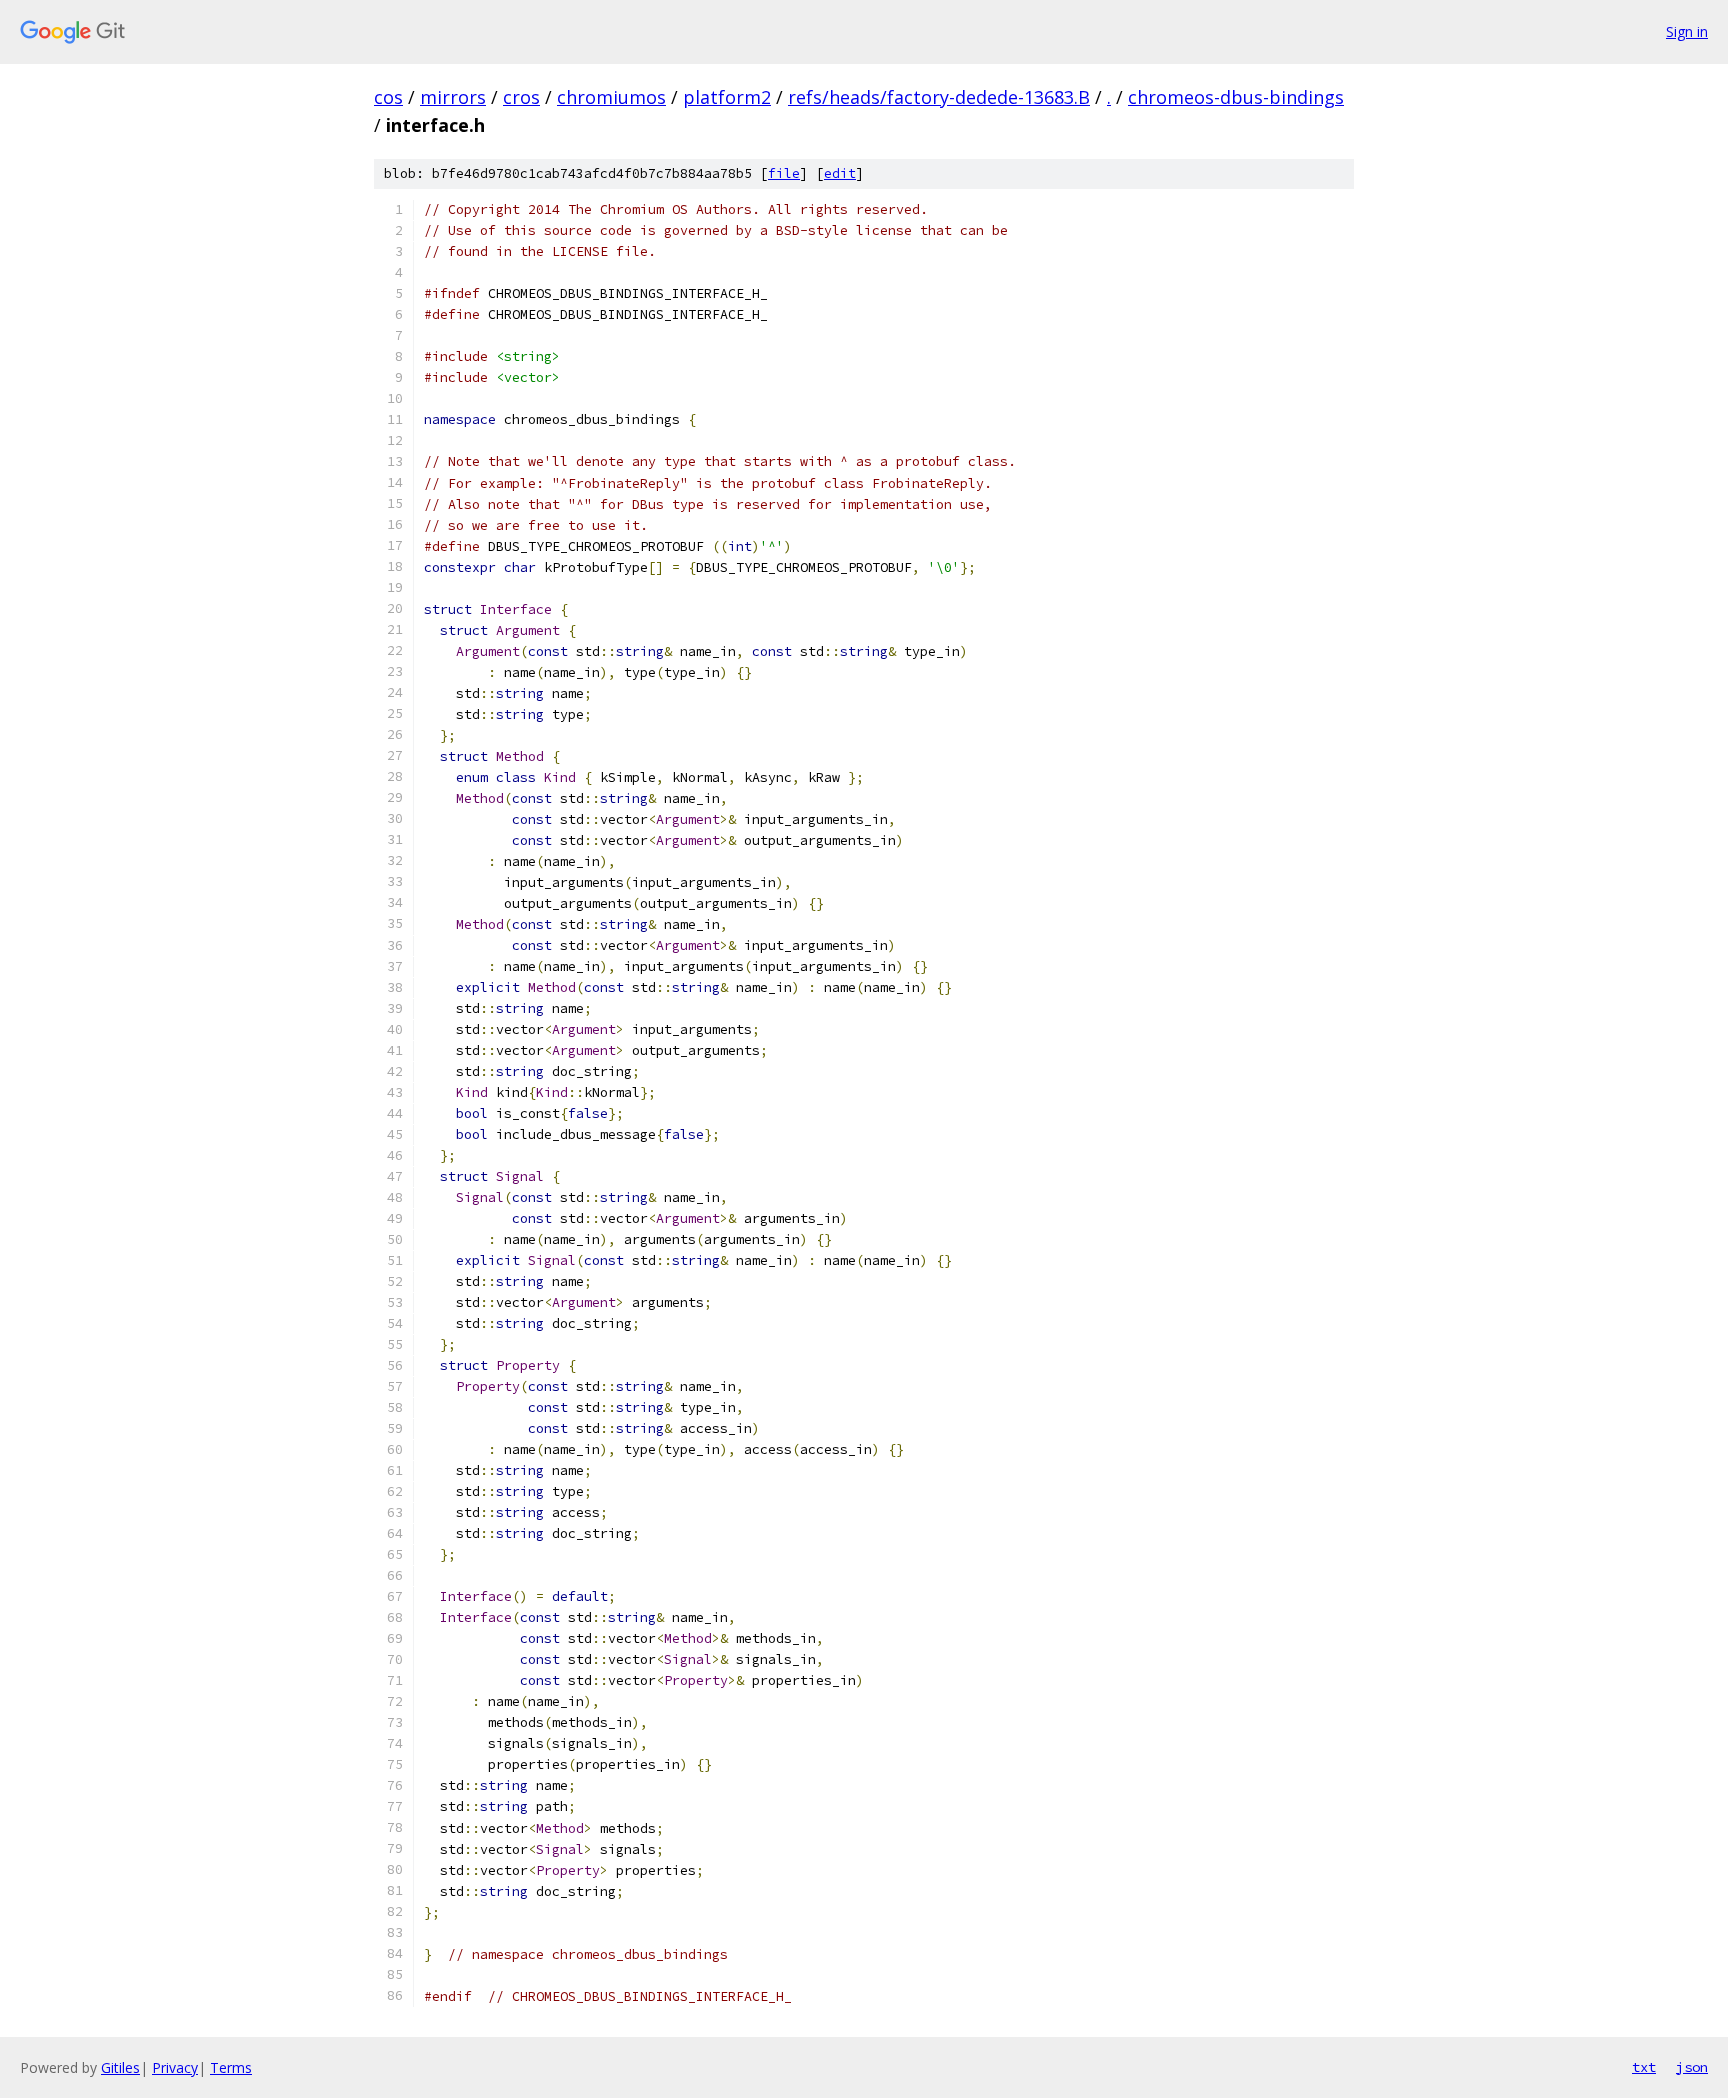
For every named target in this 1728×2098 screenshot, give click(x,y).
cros (521, 97)
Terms (231, 2067)
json (1692, 2067)
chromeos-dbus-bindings (1236, 97)
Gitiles (120, 2067)
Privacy (175, 2067)
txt (1644, 2067)
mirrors (453, 97)
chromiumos (611, 97)
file (784, 173)
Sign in (1687, 31)
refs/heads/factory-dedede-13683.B (939, 97)
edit (840, 173)
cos (388, 97)
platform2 (727, 97)
